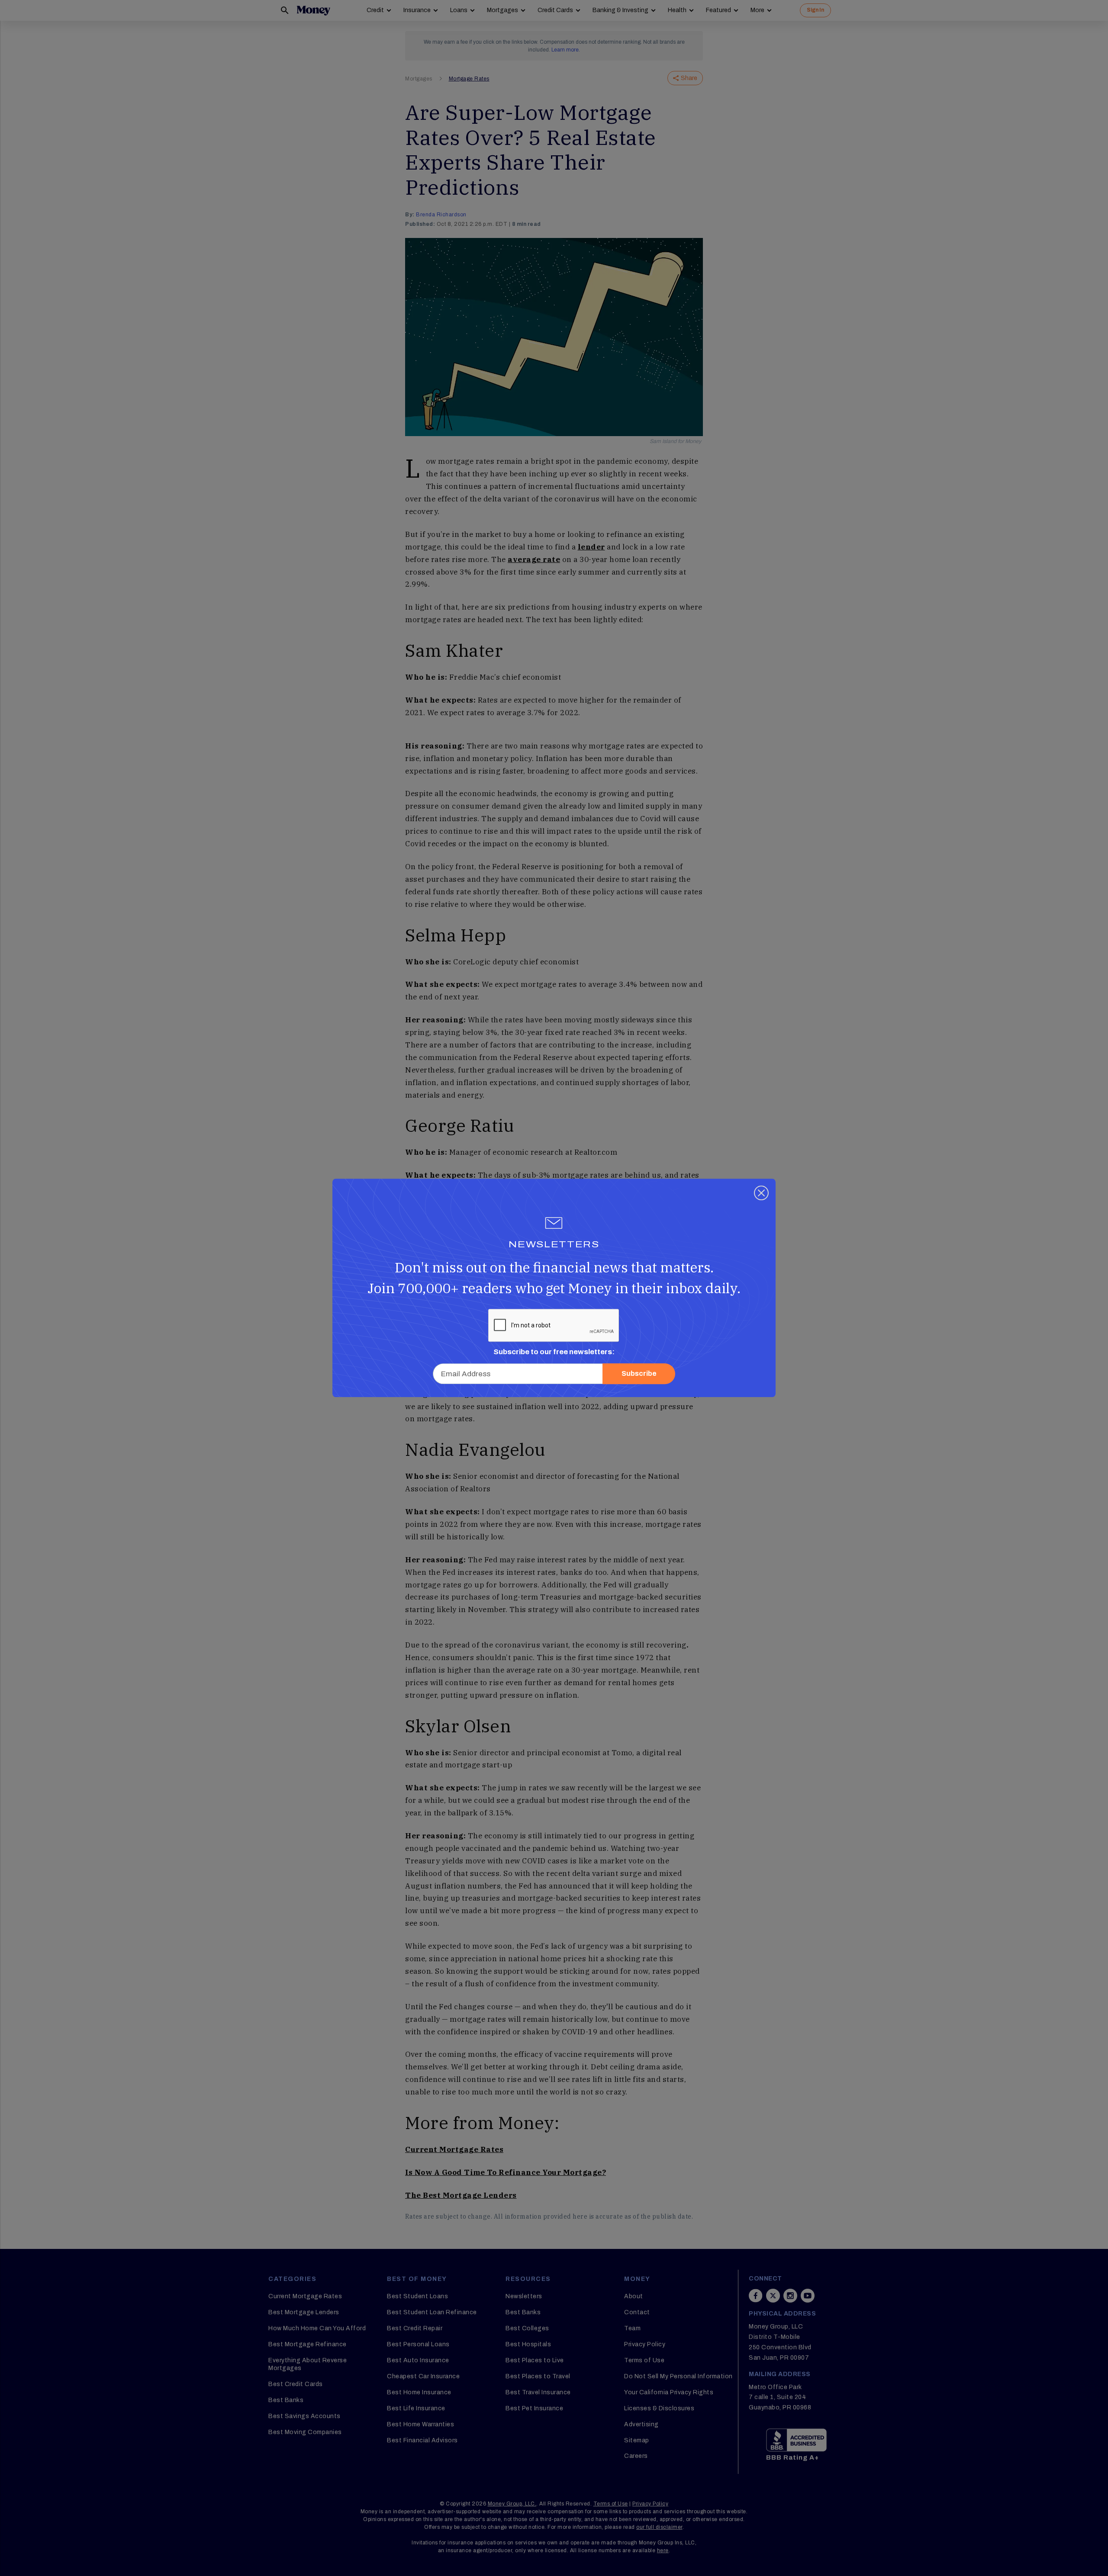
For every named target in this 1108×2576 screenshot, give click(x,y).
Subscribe (639, 1374)
